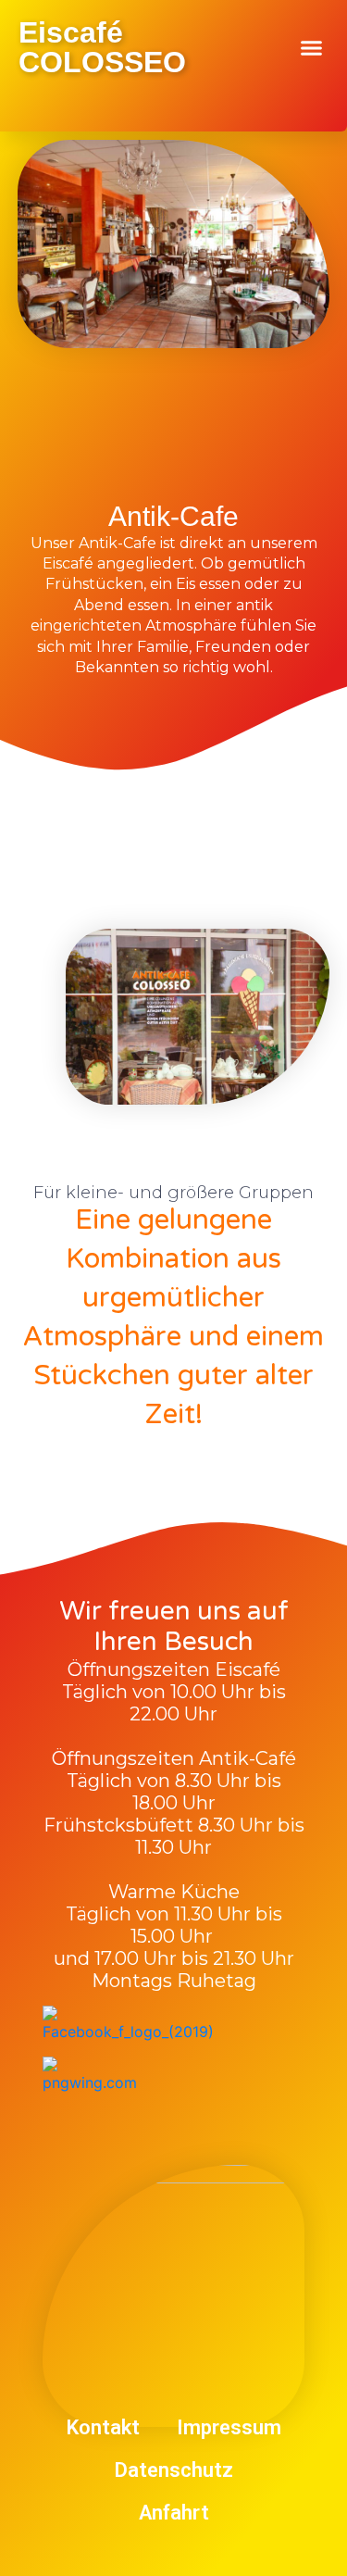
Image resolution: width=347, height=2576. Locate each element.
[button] (312, 48)
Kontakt (103, 2427)
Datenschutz (174, 2470)
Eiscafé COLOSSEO (102, 47)
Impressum (229, 2427)
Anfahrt (174, 2513)
